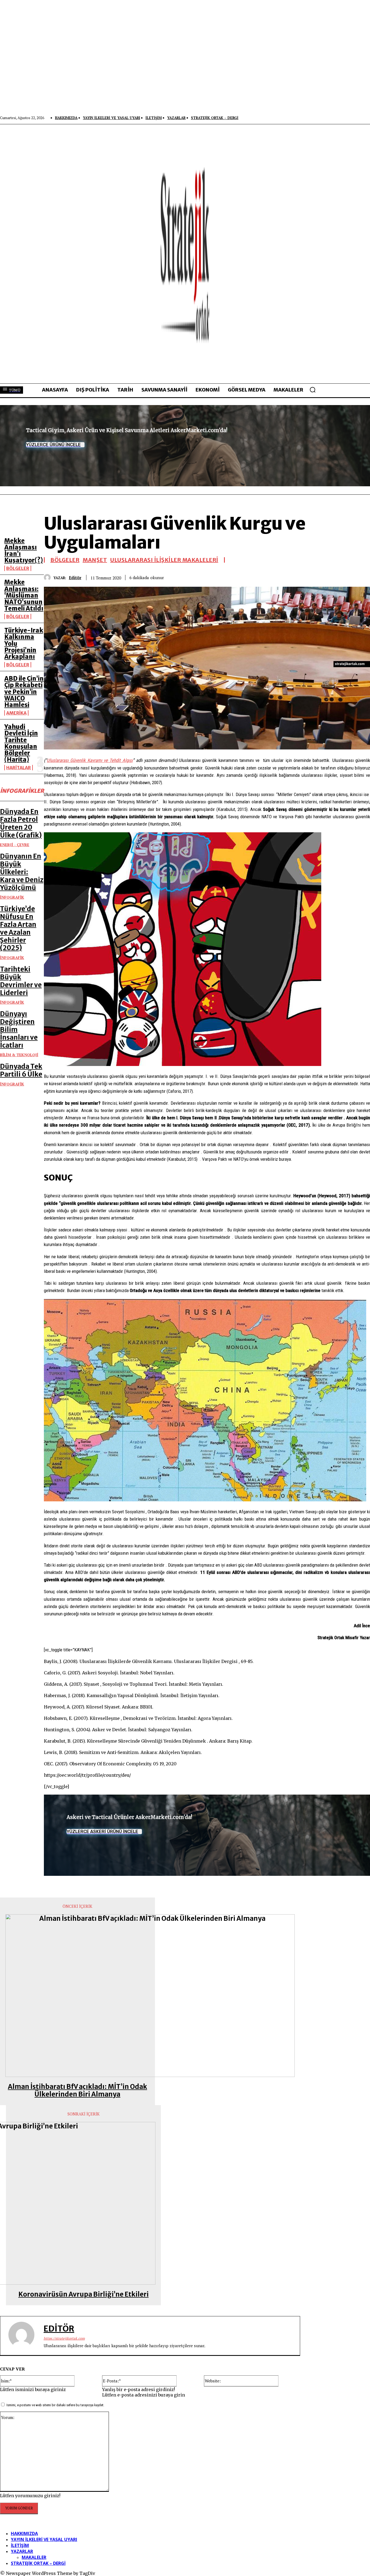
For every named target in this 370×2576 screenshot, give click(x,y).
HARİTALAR (19, 768)
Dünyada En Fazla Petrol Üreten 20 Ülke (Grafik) (21, 823)
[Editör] (49, 577)
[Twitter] (302, 576)
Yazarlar (22, 2551)
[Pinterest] (322, 576)
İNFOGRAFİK (12, 897)
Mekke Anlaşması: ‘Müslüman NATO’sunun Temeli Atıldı (24, 595)
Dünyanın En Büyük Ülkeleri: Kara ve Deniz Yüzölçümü (22, 872)
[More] (361, 576)
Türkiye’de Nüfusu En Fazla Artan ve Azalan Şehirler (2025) (18, 928)
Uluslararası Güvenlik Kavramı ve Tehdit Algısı (90, 760)
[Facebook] (283, 576)
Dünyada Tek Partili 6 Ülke (21, 1070)
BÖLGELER (18, 568)
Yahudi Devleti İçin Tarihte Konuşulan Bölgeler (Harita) (21, 743)
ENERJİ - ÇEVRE (15, 845)
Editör (75, 578)
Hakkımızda (24, 2533)
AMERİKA (16, 713)
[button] (313, 390)
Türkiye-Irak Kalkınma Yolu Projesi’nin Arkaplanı (335, 1967)
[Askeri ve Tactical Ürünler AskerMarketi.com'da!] (207, 1835)
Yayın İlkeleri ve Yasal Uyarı (44, 2539)
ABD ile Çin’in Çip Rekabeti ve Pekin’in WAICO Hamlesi (24, 692)
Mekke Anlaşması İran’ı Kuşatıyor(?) (24, 551)
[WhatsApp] (341, 576)
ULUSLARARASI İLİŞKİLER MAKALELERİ (164, 560)
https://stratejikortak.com (64, 2338)
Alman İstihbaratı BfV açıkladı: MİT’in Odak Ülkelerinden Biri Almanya (77, 2091)
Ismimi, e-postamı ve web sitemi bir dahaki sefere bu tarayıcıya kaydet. (55, 2405)
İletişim (20, 2545)
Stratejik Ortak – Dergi (38, 2563)
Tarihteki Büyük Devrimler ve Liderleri (21, 981)
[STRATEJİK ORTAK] (185, 254)
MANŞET (95, 560)
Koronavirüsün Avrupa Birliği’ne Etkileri (84, 2295)
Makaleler (34, 2557)
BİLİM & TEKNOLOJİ (19, 1055)
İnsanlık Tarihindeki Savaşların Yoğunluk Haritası (327, 2044)
